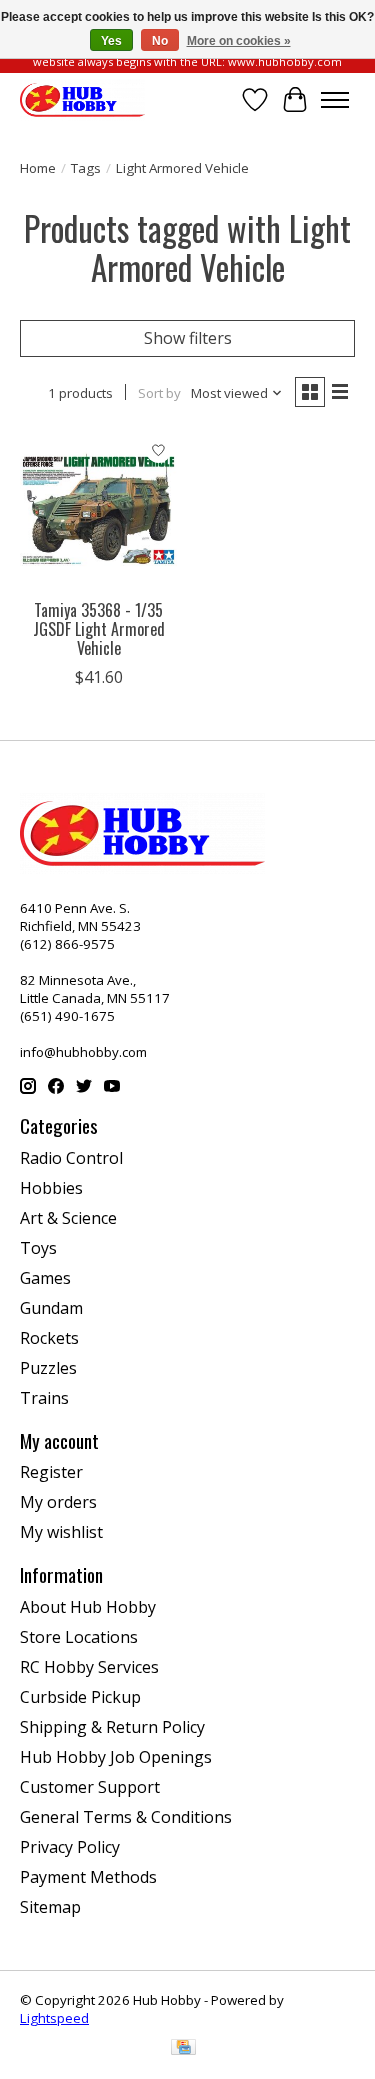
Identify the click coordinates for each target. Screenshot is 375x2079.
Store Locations (79, 1637)
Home (38, 168)
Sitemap (50, 1907)
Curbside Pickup (80, 1697)
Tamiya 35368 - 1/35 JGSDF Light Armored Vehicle (99, 629)
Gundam (51, 1308)
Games (45, 1278)
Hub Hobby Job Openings (116, 1757)
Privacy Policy (70, 1847)
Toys (38, 1248)
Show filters (188, 338)
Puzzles (48, 1368)
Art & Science (68, 1218)
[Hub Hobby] (82, 99)
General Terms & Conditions (126, 1817)
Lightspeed (54, 2018)
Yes (111, 41)
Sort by (159, 393)
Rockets (49, 1338)
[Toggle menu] (335, 100)
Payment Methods (88, 1877)
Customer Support (90, 1787)
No (160, 41)
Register (51, 1472)
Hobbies (51, 1188)
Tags (86, 168)
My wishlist (61, 1532)
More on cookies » (239, 41)
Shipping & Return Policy (112, 1727)
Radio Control (71, 1158)
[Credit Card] (183, 2049)
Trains (44, 1398)
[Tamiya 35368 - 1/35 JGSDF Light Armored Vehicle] (98, 509)
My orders (58, 1502)
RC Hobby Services (89, 1667)
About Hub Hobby (88, 1607)
